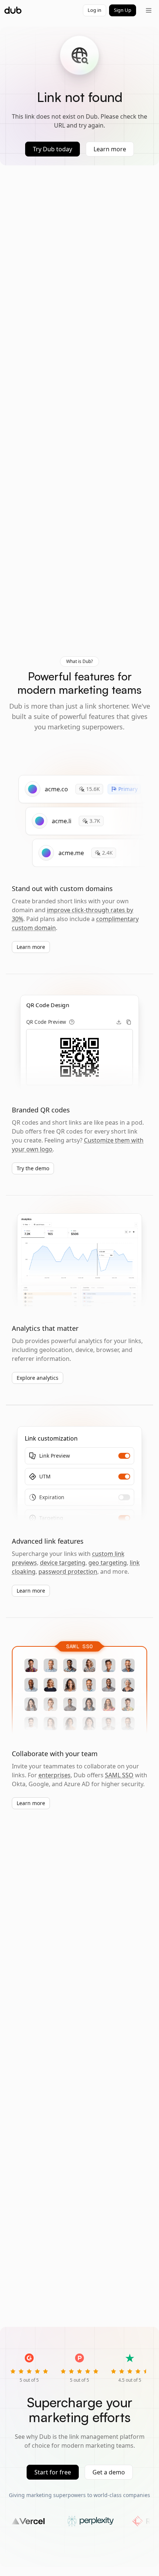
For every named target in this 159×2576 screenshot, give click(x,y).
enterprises (55, 1775)
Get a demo (109, 2472)
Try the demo (33, 1168)
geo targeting (108, 1563)
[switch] (124, 1456)
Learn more (110, 149)
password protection (68, 1571)
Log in (94, 10)
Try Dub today (53, 149)
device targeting (63, 1563)
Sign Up (123, 10)
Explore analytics (38, 1378)
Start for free (53, 2472)
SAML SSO (119, 1775)
